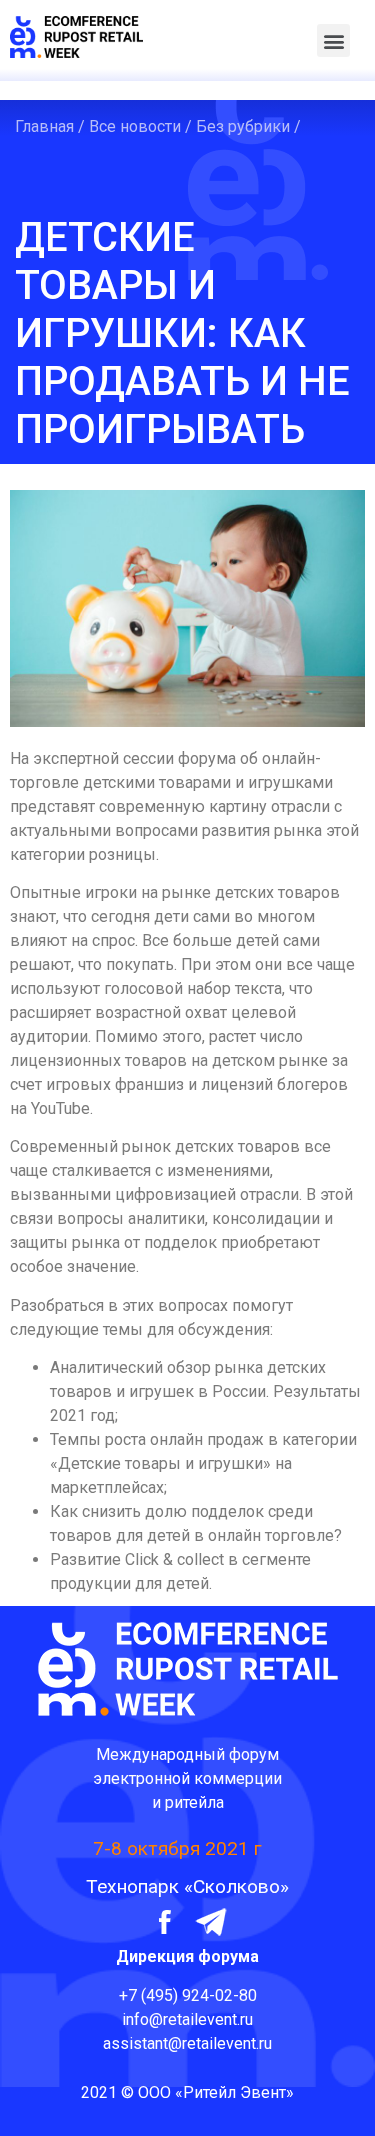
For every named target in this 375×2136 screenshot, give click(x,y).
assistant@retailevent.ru (187, 2043)
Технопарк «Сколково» (187, 1886)
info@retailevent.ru (187, 2019)
